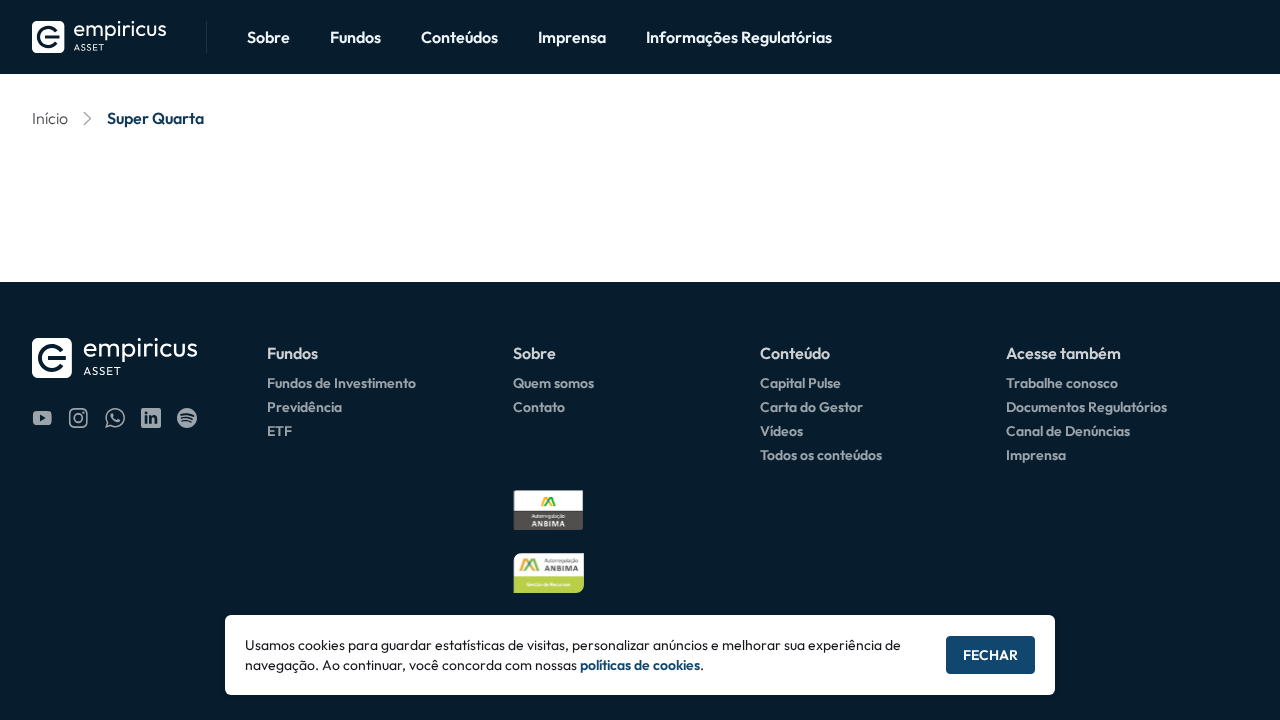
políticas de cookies (640, 665)
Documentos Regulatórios (1086, 407)
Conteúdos (459, 37)
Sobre (268, 37)
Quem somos (553, 383)
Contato (539, 407)
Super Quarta (155, 118)
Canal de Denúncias (1068, 431)
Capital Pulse (800, 383)
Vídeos (781, 431)
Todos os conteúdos (821, 455)
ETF (279, 431)
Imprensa (572, 37)
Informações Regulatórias (739, 37)
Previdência (304, 407)
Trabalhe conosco (1062, 383)
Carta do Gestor (811, 407)
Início (50, 118)
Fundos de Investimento (341, 383)
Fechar (990, 655)
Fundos (355, 37)
